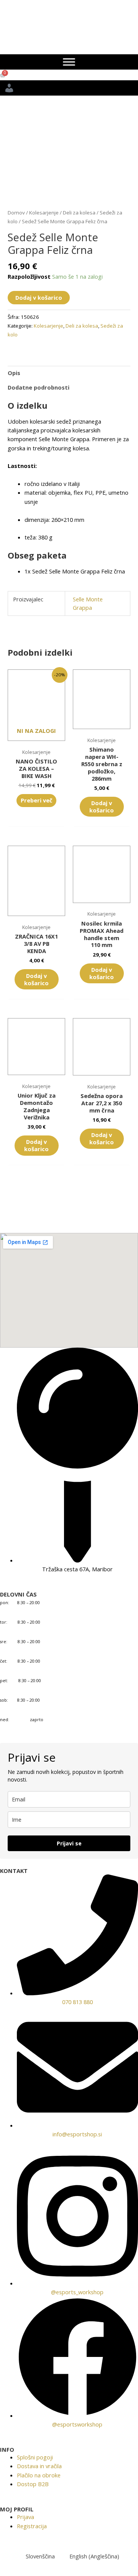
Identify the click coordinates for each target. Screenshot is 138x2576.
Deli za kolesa (79, 213)
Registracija (32, 2526)
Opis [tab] (14, 373)
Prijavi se (69, 1843)
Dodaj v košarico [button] (102, 806)
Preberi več (37, 800)
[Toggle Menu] (69, 62)
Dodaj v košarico (39, 297)
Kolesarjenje (44, 213)
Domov (16, 213)
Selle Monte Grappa (88, 603)
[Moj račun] (69, 88)
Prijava (25, 2517)
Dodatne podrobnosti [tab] (39, 387)
